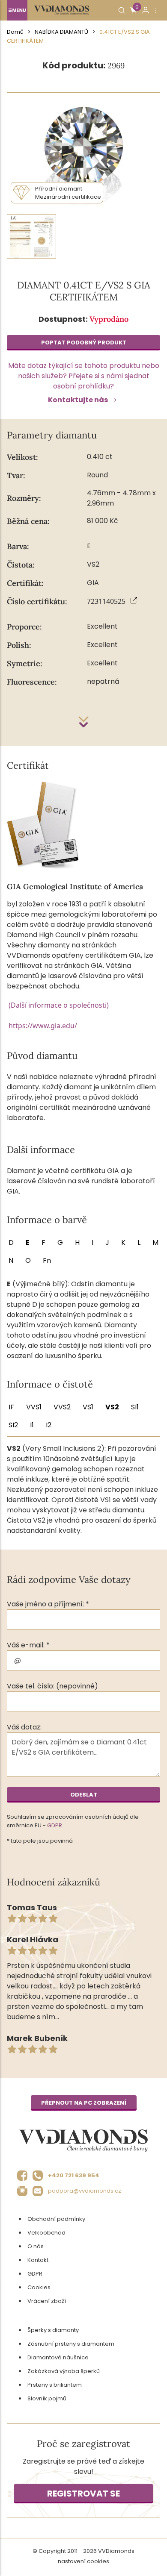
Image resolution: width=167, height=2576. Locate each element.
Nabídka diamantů (61, 32)
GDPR (55, 1825)
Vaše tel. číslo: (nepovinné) (52, 1686)
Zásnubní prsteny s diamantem (71, 2344)
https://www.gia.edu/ (43, 1026)
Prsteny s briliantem (55, 2385)
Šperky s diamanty (53, 2330)
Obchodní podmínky (56, 2219)
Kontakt (38, 2260)
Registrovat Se (83, 2494)
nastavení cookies (83, 2561)
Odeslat (84, 1795)
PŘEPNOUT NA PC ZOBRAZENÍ (84, 2103)
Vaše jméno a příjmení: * (48, 1604)
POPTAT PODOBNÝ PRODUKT (84, 343)
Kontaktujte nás (78, 400)
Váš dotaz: (24, 1727)
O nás (36, 2246)
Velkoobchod (46, 2233)
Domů (15, 32)
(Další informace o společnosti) (59, 1005)
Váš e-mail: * (28, 1645)
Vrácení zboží (47, 2301)
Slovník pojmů (47, 2398)
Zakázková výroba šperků (64, 2371)
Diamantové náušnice (58, 2357)
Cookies (39, 2287)
